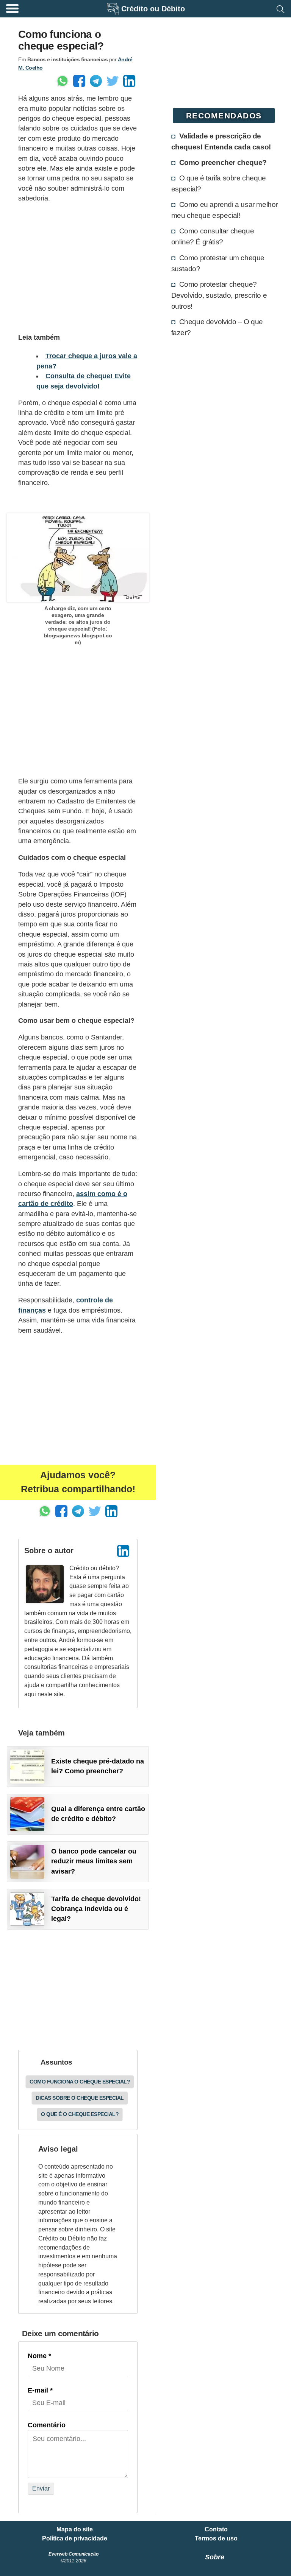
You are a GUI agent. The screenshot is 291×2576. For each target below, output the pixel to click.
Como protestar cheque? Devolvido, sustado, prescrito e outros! (219, 295)
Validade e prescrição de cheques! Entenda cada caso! (221, 141)
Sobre (215, 2557)
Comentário (47, 2425)
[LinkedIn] (123, 1551)
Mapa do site (75, 2529)
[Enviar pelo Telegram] (96, 81)
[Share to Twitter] (113, 81)
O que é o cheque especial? (80, 2114)
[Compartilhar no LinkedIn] (129, 81)
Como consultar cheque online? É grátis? (213, 236)
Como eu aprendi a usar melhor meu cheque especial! (225, 210)
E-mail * (40, 2390)
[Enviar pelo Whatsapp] (63, 81)
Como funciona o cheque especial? (80, 2082)
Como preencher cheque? (223, 162)
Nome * (39, 2356)
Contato (216, 2529)
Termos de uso (216, 2539)
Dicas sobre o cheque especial (80, 2098)
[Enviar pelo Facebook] (79, 81)
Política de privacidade (75, 2539)
